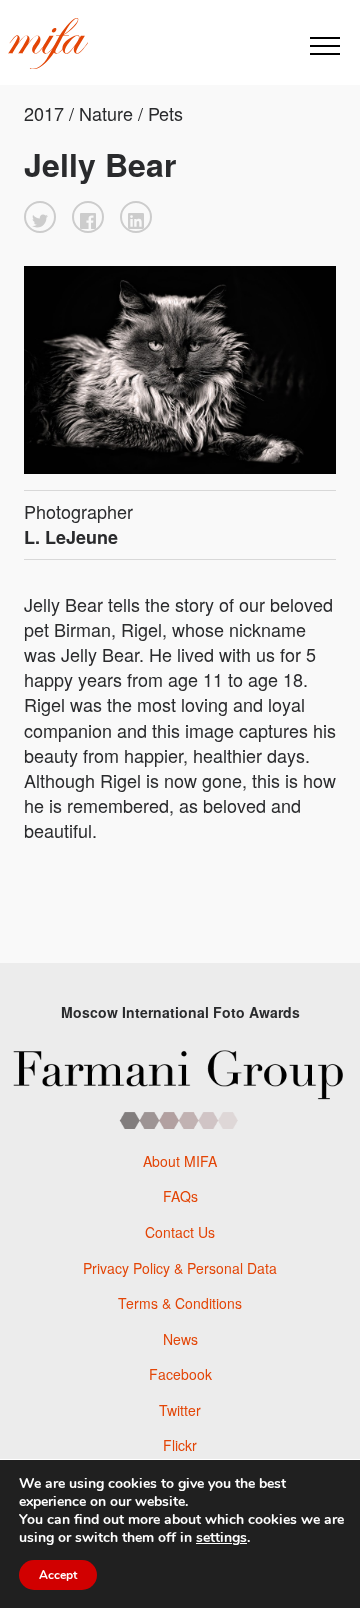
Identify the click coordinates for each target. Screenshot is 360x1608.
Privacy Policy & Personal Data (180, 1268)
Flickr (180, 1445)
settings (221, 1538)
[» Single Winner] (48, 44)
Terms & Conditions (180, 1303)
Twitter (180, 1410)
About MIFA (180, 1161)
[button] (40, 217)
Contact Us (180, 1232)
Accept (58, 1575)
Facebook (180, 1374)
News (180, 1339)
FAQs (180, 1196)
